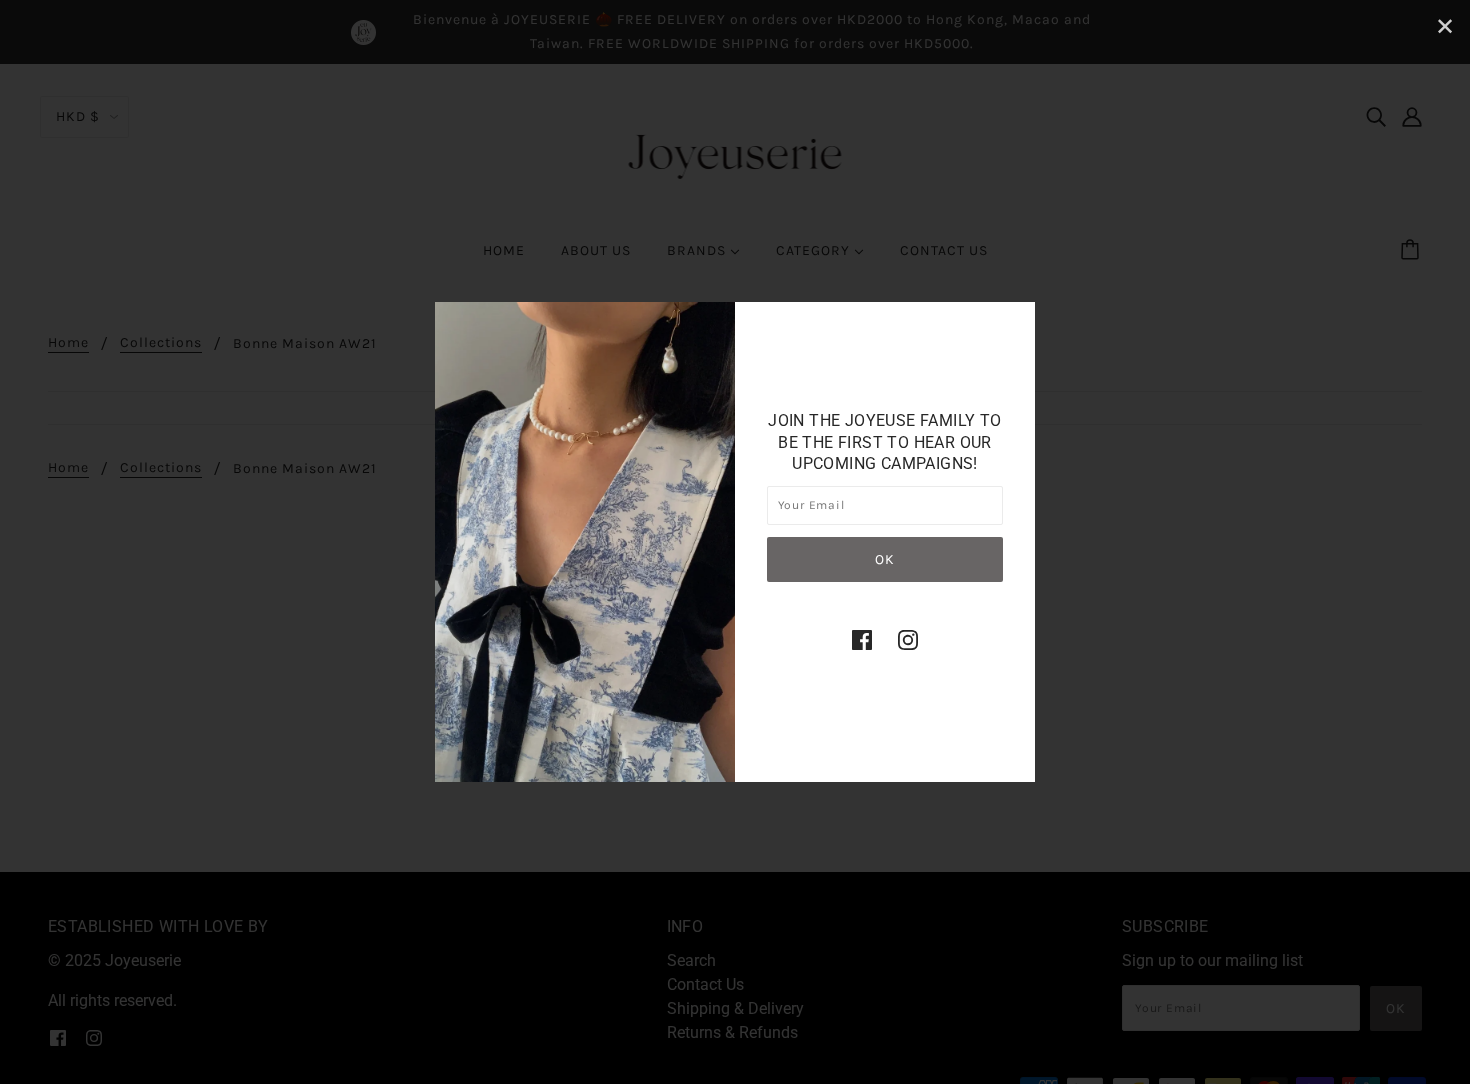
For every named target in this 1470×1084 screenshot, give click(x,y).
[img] (862, 640)
